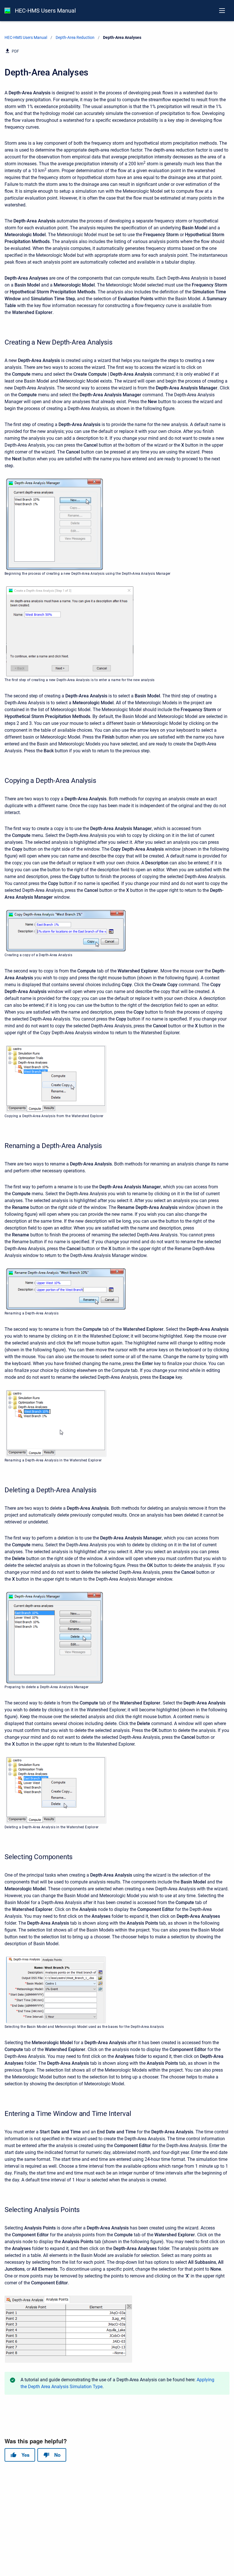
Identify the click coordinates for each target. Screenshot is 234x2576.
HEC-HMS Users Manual (45, 11)
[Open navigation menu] (222, 11)
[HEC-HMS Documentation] (7, 11)
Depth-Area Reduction (75, 37)
